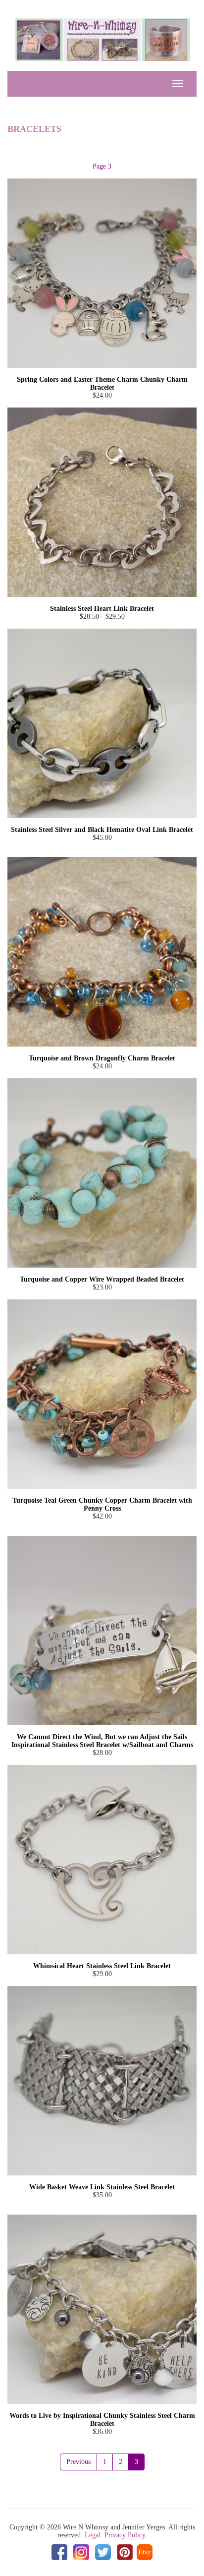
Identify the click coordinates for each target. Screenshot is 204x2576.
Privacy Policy (125, 2535)
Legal (93, 2535)
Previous (78, 2462)
